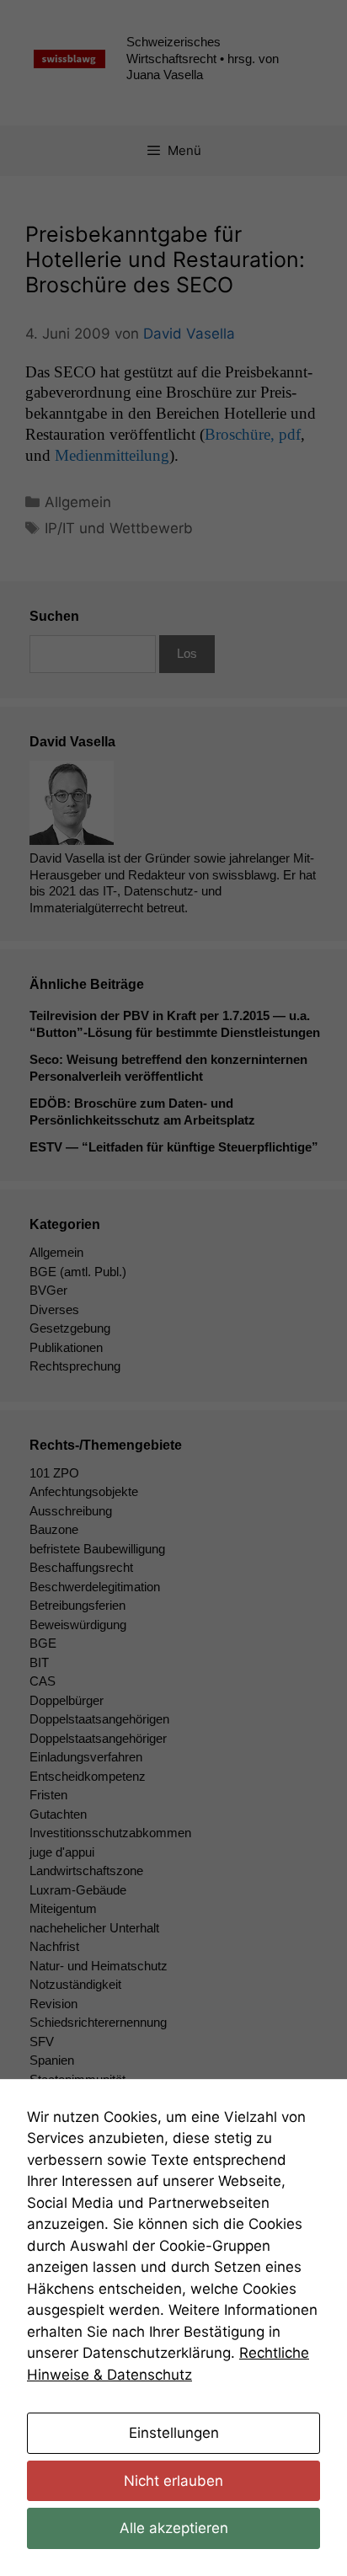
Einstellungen (174, 2433)
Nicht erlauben (173, 2481)
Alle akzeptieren (174, 2528)
